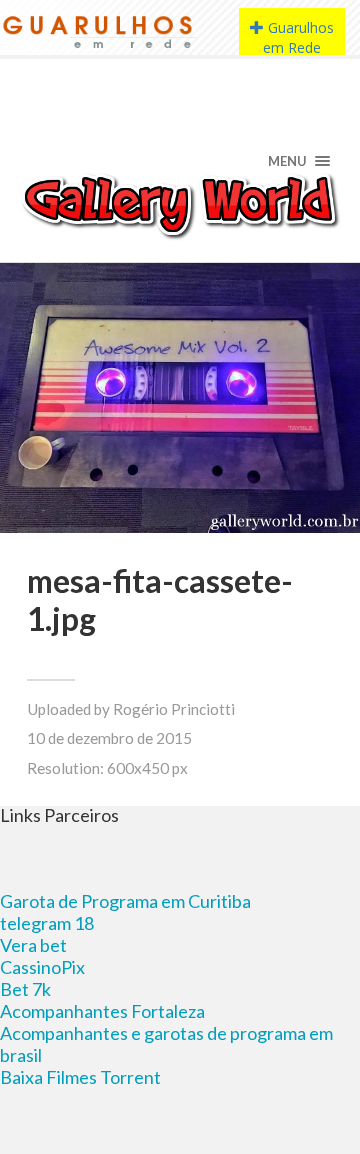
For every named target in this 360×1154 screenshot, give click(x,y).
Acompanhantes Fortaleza (102, 1011)
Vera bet (33, 945)
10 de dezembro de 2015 (109, 738)
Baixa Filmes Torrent (80, 1077)
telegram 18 (47, 923)
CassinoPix (42, 967)
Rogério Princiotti (174, 709)
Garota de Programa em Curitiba (125, 901)
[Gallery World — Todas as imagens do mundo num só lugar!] (180, 204)
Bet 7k (25, 989)
